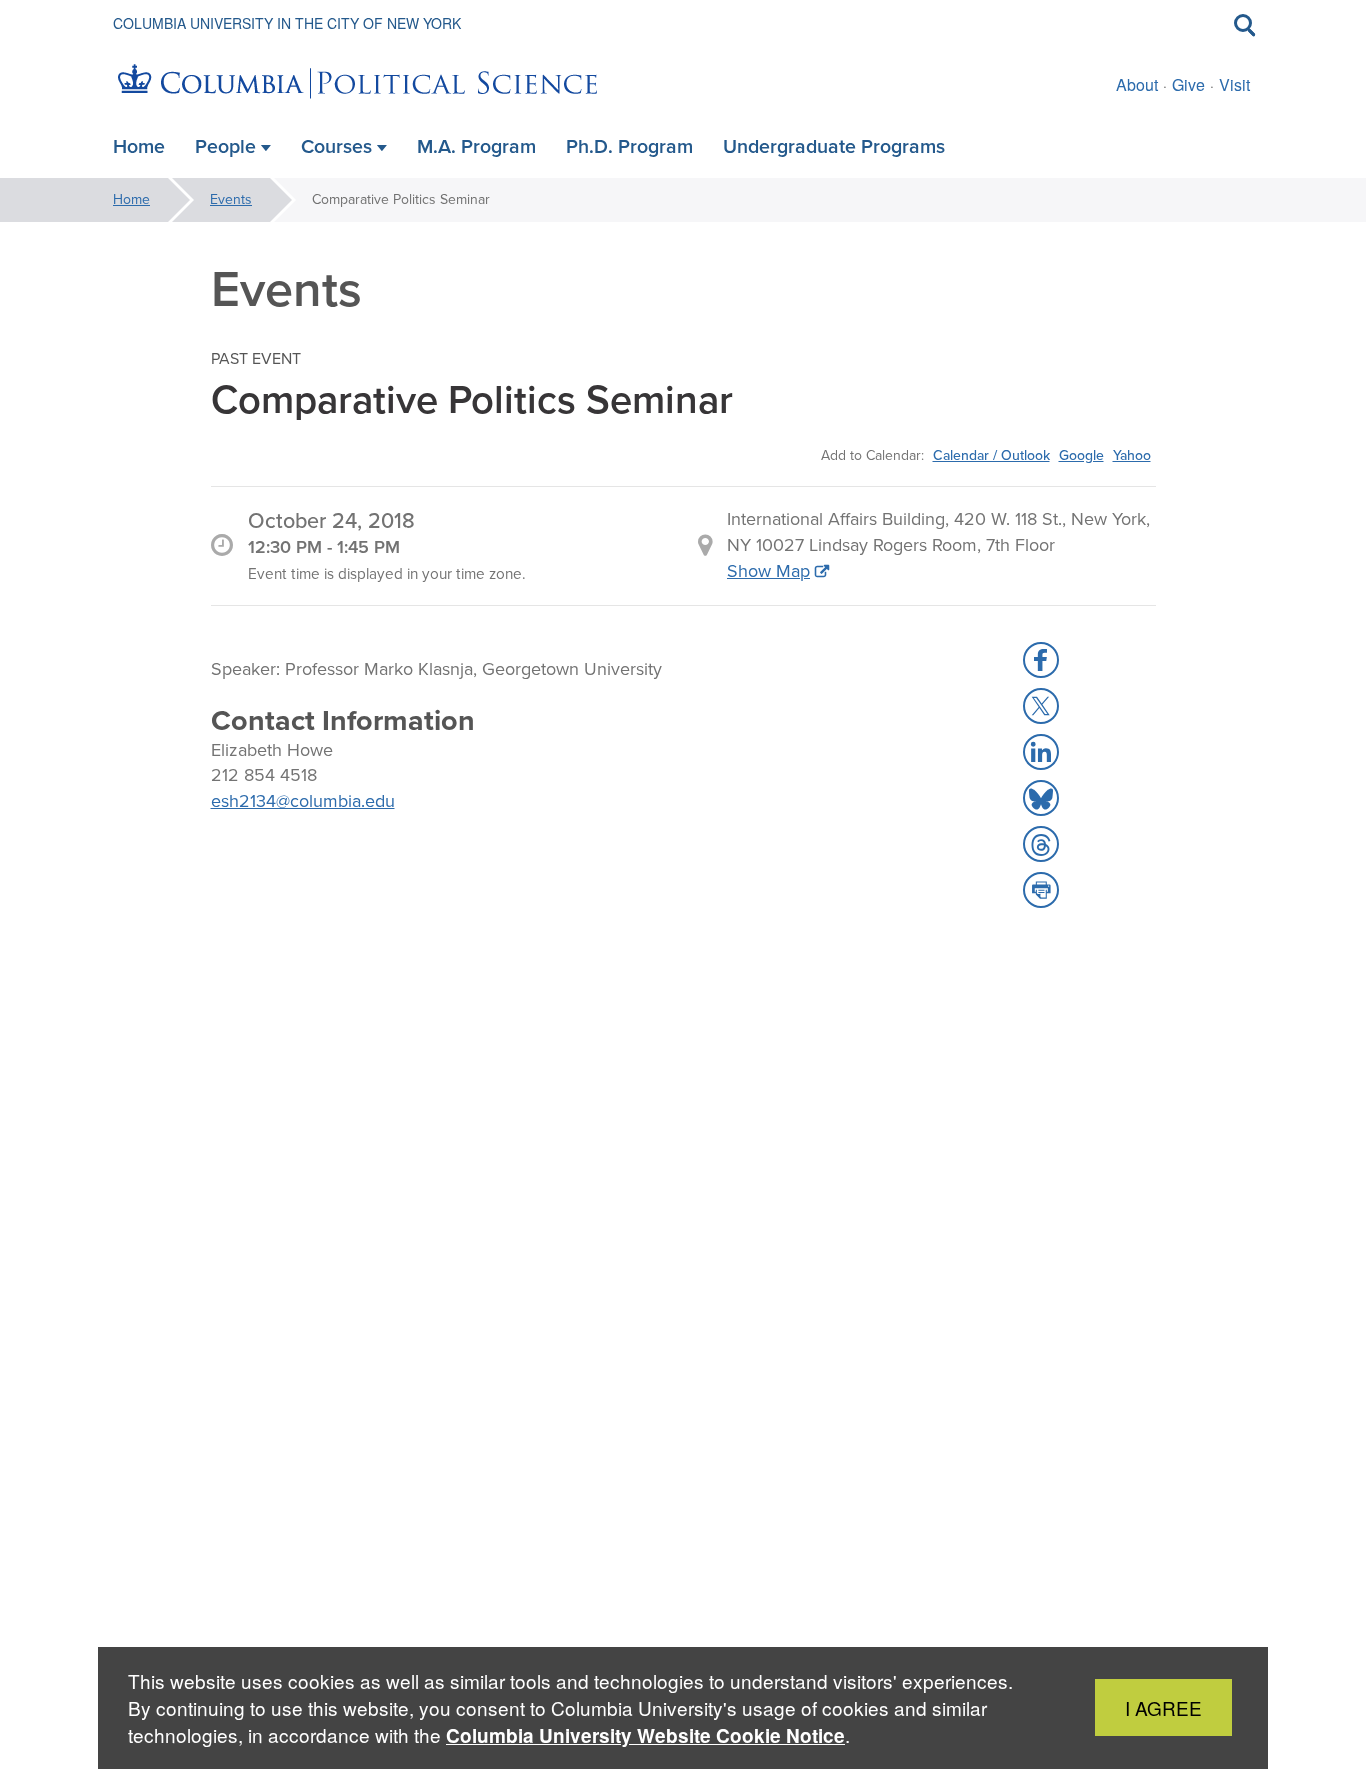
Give (1188, 84)
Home (131, 199)
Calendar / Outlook (991, 455)
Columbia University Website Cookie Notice (645, 1735)
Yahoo (1132, 455)
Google (1081, 455)
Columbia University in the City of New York (287, 23)
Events (231, 199)
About (1137, 84)
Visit (1234, 84)
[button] (1041, 660)
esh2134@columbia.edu (303, 801)
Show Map (768, 571)
